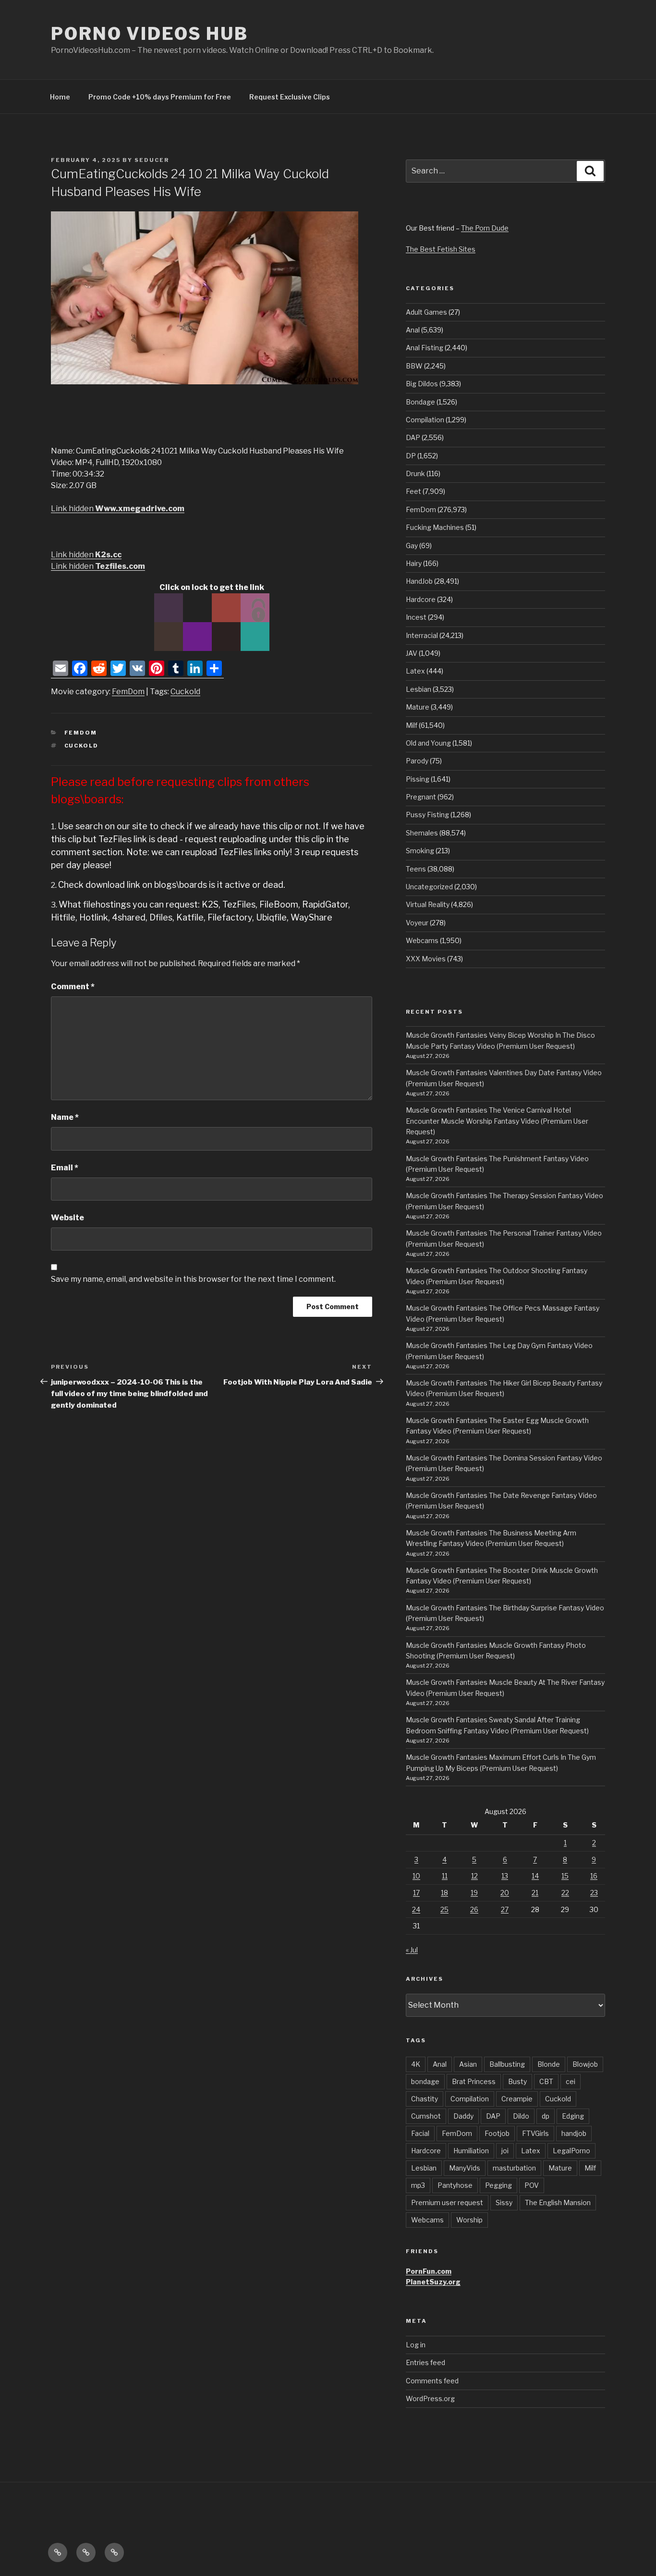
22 (565, 1893)
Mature (418, 707)
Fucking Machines (435, 527)
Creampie (517, 2099)
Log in (416, 2345)
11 (445, 1876)
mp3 (418, 2185)
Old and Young (428, 743)
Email (65, 1168)
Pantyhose (455, 2185)
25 (444, 1909)
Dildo (521, 2116)
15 (565, 1876)
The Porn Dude (485, 228)
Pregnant (421, 797)
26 (474, 1909)
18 (444, 1893)
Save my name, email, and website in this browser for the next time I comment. (193, 1279)
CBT (546, 2081)
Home (60, 97)
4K (416, 2064)
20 (505, 1893)
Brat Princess (474, 2081)
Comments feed (432, 2381)
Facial (420, 2133)
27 (505, 1909)
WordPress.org (430, 2398)
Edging (573, 2116)
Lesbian (419, 689)
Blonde (549, 2064)
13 (505, 1876)
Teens (416, 869)
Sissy (504, 2202)
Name (65, 1117)
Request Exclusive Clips (290, 97)
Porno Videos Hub (150, 34)
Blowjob (585, 2064)
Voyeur (417, 923)
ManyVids (465, 2168)
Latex (415, 671)
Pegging (498, 2185)
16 (594, 1876)
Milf (412, 725)
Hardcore (421, 599)
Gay (412, 546)
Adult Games (426, 312)
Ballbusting (507, 2064)
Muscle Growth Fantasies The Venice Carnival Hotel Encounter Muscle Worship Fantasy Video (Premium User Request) (497, 1121)
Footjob (497, 2133)
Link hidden (118, 509)
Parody (417, 761)
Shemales (422, 833)
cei (571, 2081)
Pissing (418, 779)
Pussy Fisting (427, 815)
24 (416, 1909)
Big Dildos (422, 384)
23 (594, 1893)
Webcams (422, 940)
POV (532, 2185)
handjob (574, 2133)
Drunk (415, 473)
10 (416, 1876)
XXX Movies (426, 959)
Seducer (152, 160)
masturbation (514, 2168)
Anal (413, 330)
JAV (412, 653)
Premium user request (447, 2202)
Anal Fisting (425, 348)
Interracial (422, 635)
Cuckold (185, 692)
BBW (414, 366)
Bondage (420, 402)
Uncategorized (429, 887)
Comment (73, 987)
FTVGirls (535, 2133)
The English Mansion (558, 2202)
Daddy (463, 2116)
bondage (425, 2081)
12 (474, 1876)
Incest (416, 617)
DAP (413, 437)
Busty (517, 2081)
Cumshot (426, 2116)
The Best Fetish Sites (441, 249)
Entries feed (425, 2362)
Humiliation (471, 2151)
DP (411, 456)
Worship (469, 2220)
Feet (413, 491)
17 (416, 1893)
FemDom (128, 692)
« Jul (412, 1950)
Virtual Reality (428, 904)
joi (505, 2151)
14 (535, 1876)
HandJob (419, 581)
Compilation (425, 420)
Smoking (420, 851)
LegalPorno (571, 2151)
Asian (468, 2064)
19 (474, 1893)
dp (546, 2116)
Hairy (414, 563)
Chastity (425, 2099)
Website (67, 1218)
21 (535, 1893)
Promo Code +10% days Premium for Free (160, 97)
